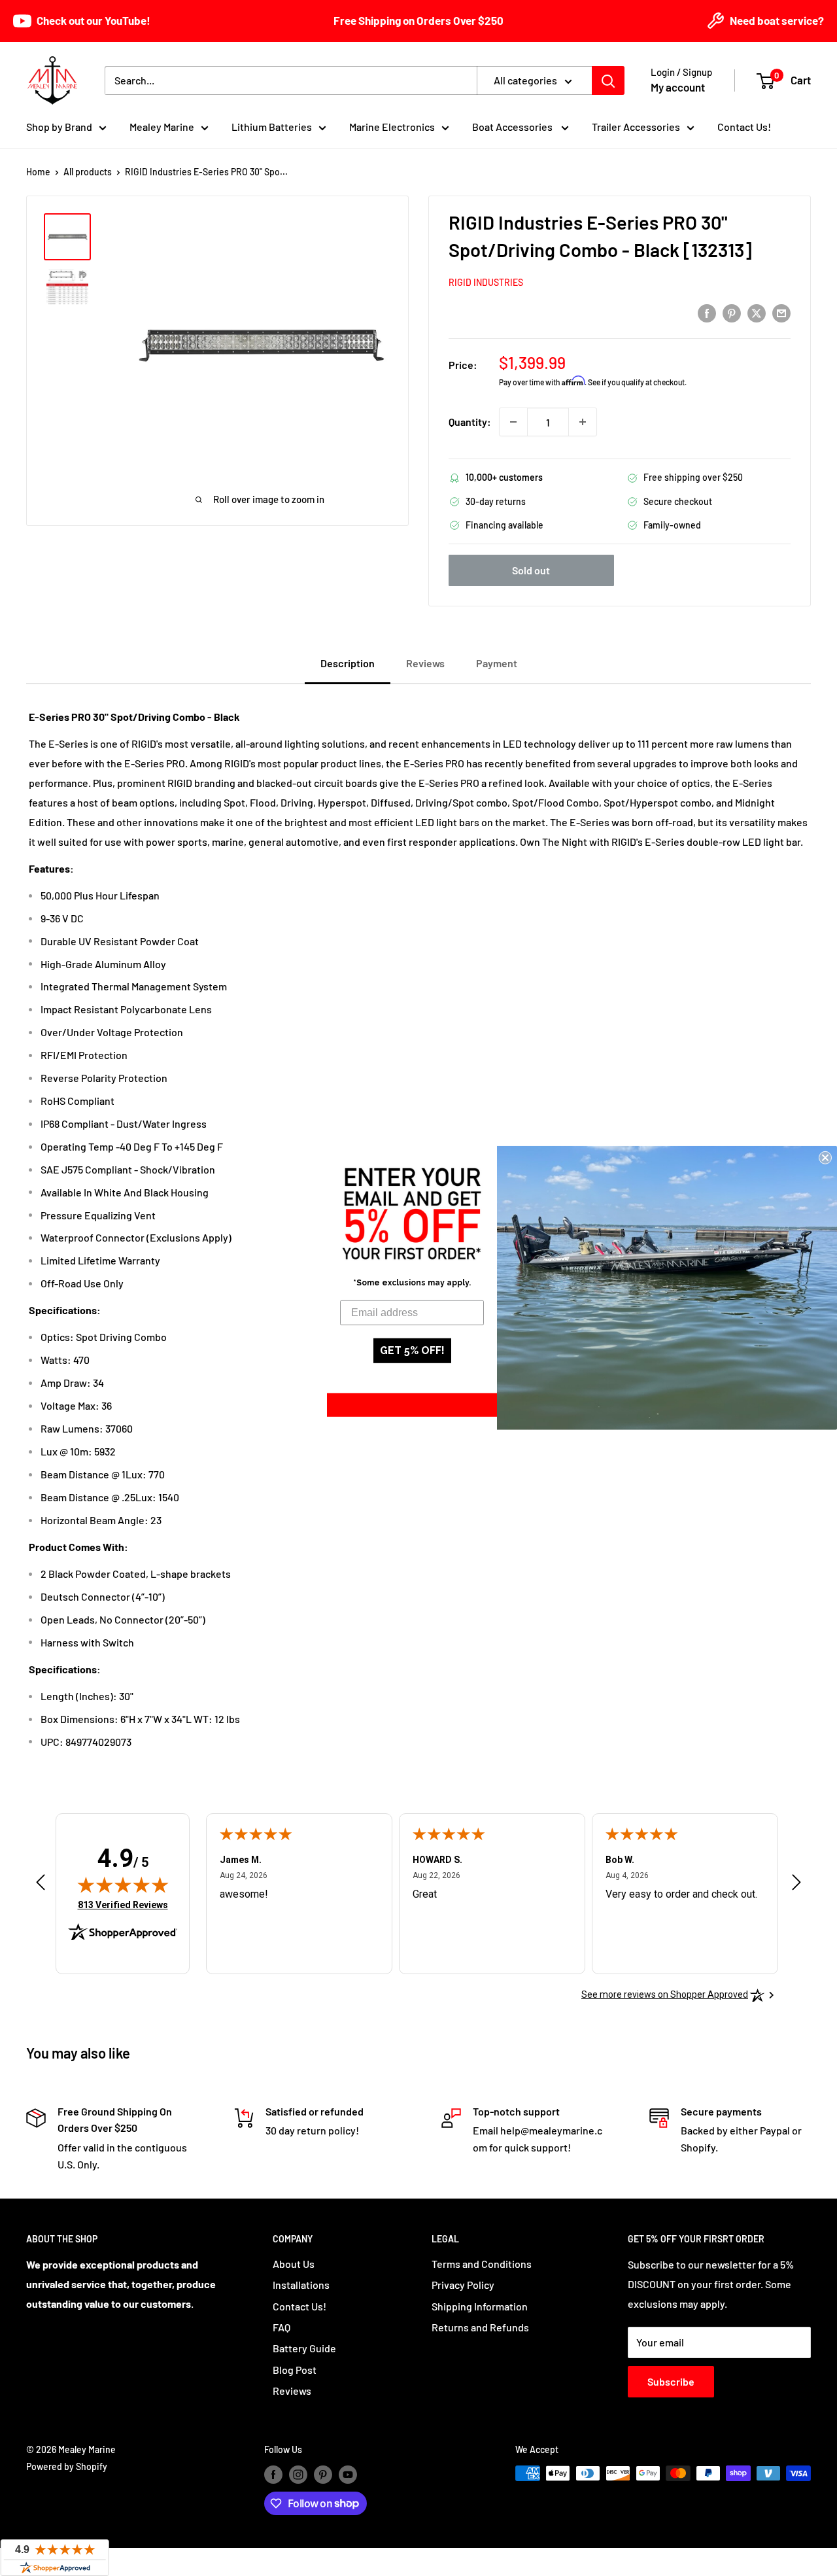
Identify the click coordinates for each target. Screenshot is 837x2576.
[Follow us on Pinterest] (323, 2475)
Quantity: (470, 422)
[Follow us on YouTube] (348, 2475)
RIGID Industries (486, 282)
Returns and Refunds (480, 2327)
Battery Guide (304, 2348)
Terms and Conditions (482, 2264)
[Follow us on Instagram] (298, 2475)
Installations (301, 2285)
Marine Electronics (392, 127)
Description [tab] (348, 663)
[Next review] (796, 1885)
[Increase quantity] (583, 422)
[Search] (608, 80)
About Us (294, 2264)
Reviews (292, 2391)
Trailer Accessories (636, 127)
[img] (123, 1885)
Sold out (531, 570)
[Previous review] (41, 1885)
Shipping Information (480, 2306)
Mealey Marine (162, 127)
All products (88, 172)
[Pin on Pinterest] (732, 312)
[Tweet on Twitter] (757, 312)
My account (678, 87)
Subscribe (671, 2381)
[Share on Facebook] (707, 312)
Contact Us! (744, 127)
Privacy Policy (463, 2285)
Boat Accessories (513, 127)
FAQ (282, 2327)
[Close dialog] (825, 1158)
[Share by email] (781, 312)
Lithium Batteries (272, 127)
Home (38, 172)
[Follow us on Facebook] (273, 2475)
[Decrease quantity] (513, 422)
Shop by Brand (59, 127)
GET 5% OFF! (412, 1350)
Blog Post (295, 2370)
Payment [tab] (497, 663)
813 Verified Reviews (123, 1905)
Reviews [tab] (425, 663)
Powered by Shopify (67, 2466)
